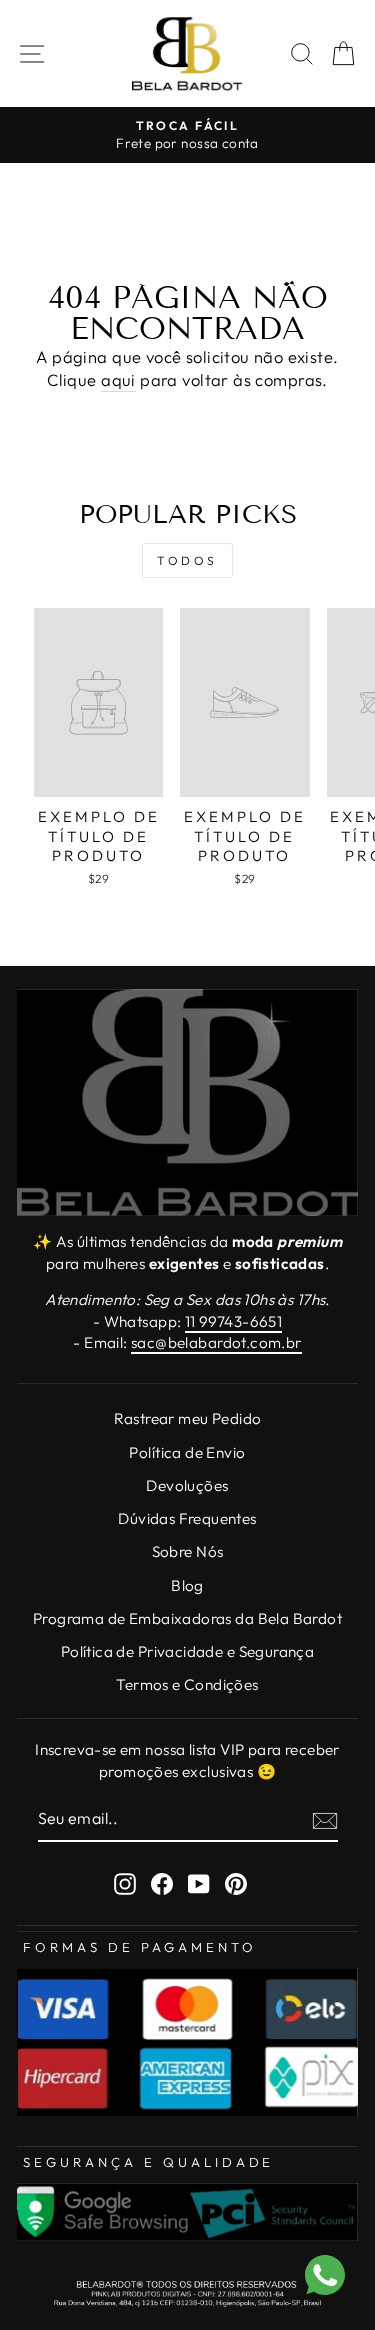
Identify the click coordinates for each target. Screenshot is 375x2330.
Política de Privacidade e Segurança (188, 1651)
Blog (187, 1585)
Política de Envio (187, 1452)
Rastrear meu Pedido (188, 1418)
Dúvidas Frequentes (187, 1518)
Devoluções (187, 1485)
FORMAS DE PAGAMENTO (140, 1947)
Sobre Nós (188, 1551)
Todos (187, 560)
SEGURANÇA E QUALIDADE (148, 2162)
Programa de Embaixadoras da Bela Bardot (187, 1618)
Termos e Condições (187, 1684)
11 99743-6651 (233, 1321)
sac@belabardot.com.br (216, 1342)
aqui (118, 379)
